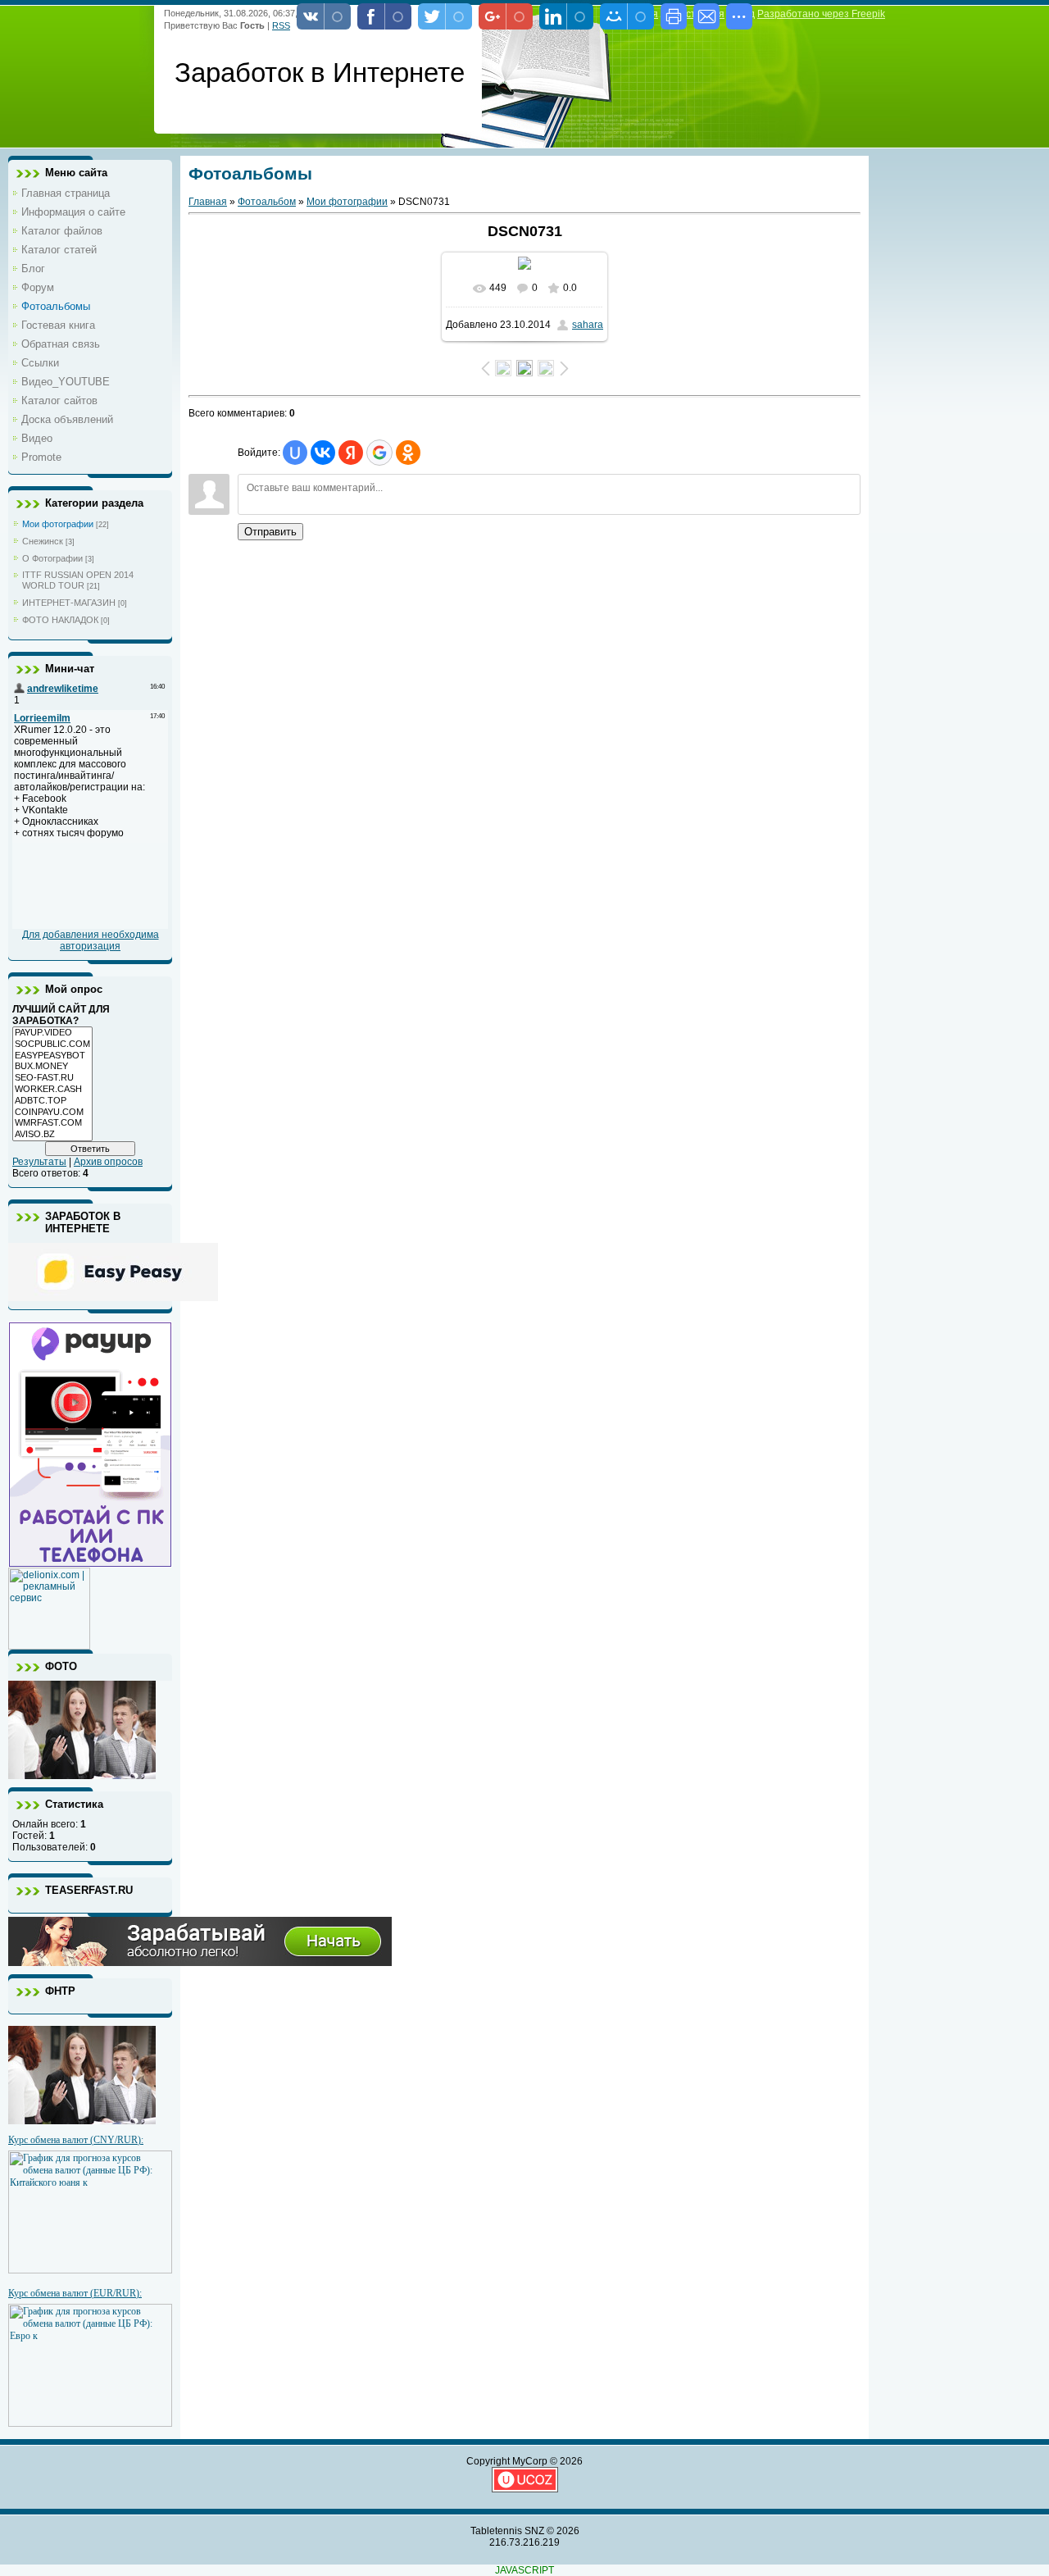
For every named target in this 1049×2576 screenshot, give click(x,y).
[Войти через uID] (295, 453)
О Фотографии (52, 558)
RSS (281, 25)
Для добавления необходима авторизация (91, 940)
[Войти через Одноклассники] (408, 453)
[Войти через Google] (379, 453)
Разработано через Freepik (821, 14)
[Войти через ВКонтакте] (323, 453)
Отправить (270, 532)
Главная (208, 202)
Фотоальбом (267, 202)
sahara (588, 325)
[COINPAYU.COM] (52, 1113)
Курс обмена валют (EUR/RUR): (75, 2293)
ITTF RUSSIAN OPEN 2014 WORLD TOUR (78, 580)
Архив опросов (108, 1162)
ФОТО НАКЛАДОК (60, 620)
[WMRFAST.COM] (52, 1123)
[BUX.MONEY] (52, 1067)
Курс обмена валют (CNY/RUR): (76, 2140)
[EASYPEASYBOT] (52, 1056)
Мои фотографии (58, 524)
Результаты (39, 1162)
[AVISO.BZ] (52, 1135)
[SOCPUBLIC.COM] (52, 1045)
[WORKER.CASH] (52, 1090)
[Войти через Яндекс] (351, 453)
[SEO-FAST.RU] (52, 1078)
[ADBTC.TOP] (52, 1101)
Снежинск (43, 541)
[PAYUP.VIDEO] (52, 1033)
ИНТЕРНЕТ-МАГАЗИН (69, 603)
